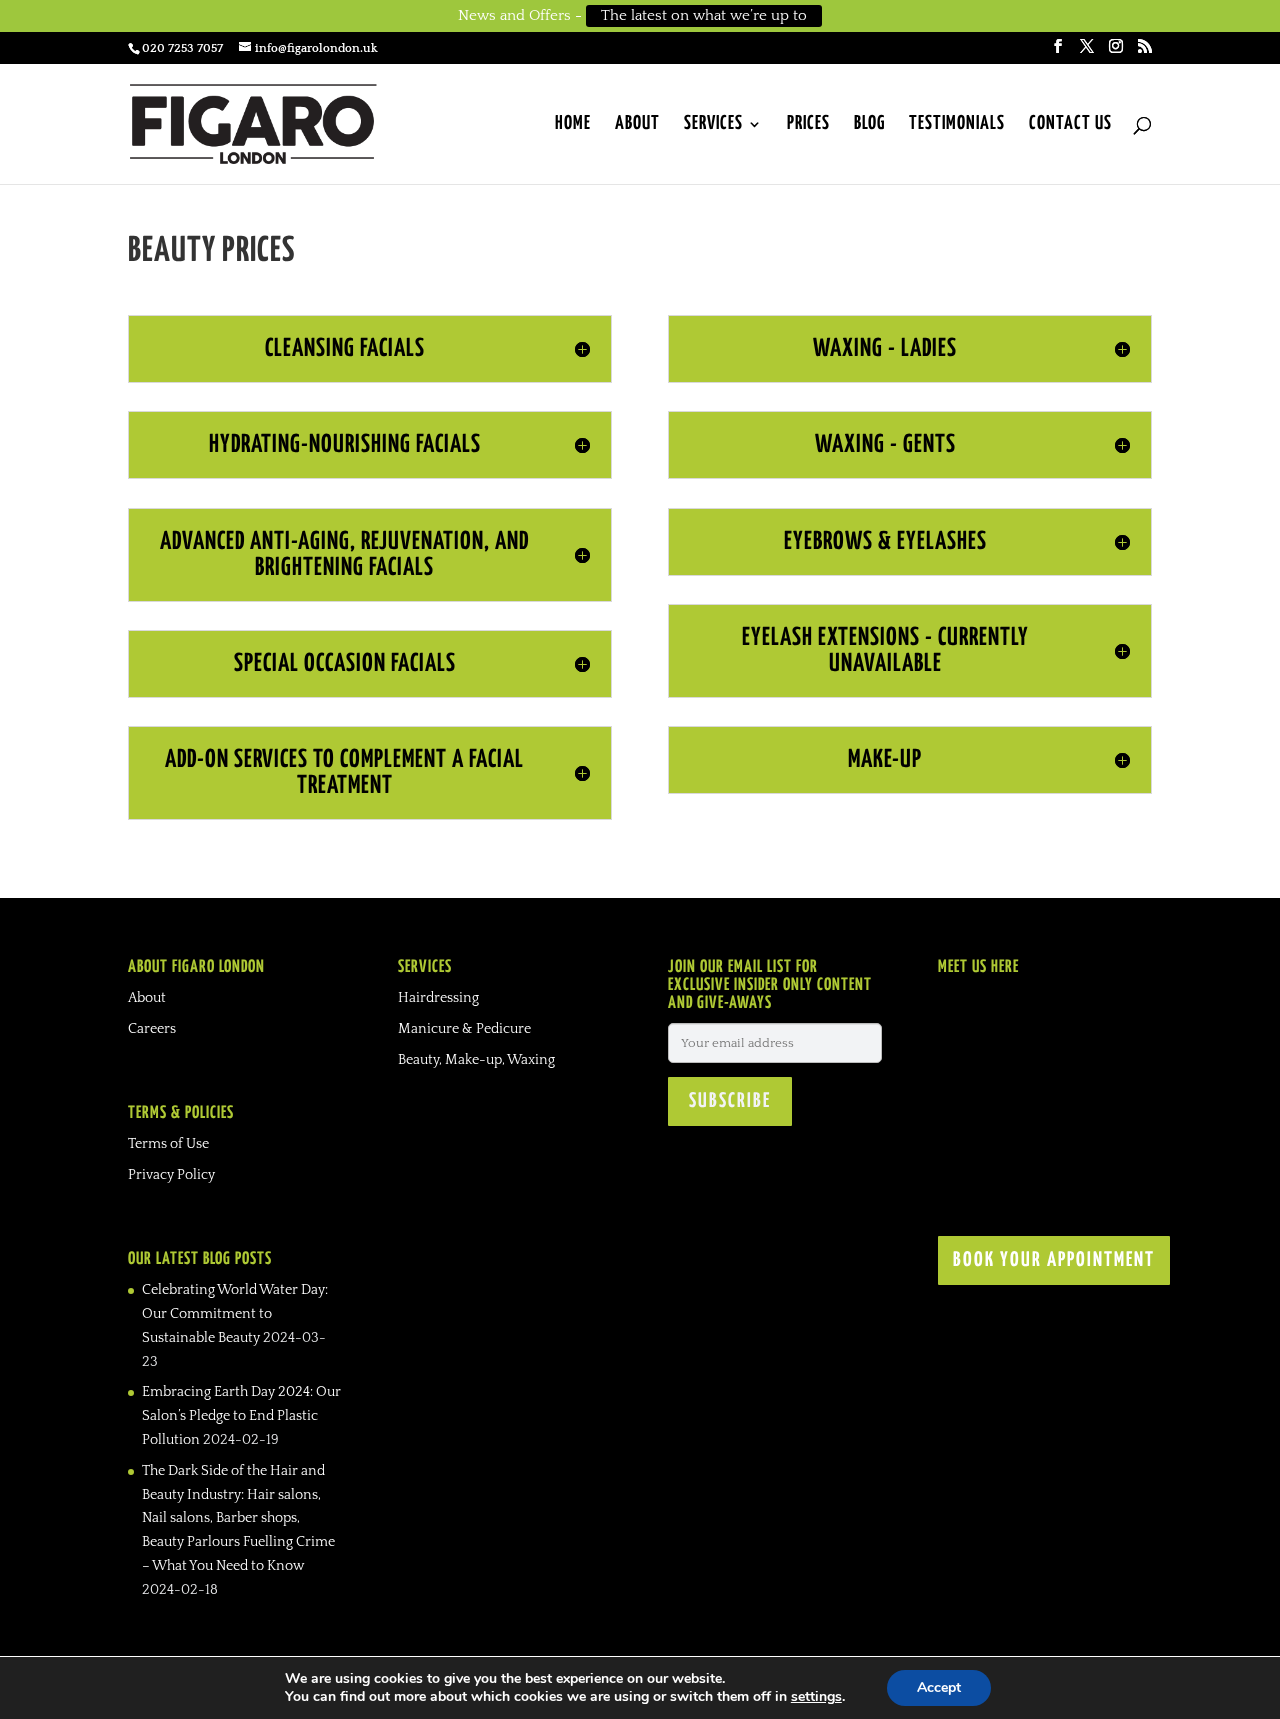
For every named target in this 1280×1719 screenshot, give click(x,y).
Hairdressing (438, 998)
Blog (869, 125)
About (637, 125)
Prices (808, 125)
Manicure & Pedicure (464, 1029)
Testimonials (957, 125)
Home (573, 125)
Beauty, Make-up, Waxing (476, 1060)
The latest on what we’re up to (704, 15)
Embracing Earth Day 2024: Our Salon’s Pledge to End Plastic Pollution (241, 1416)
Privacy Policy (171, 1175)
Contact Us (1070, 125)
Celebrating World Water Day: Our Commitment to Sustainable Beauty (235, 1314)
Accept (939, 1687)
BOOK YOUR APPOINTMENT (1054, 1260)
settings (816, 1697)
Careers (152, 1029)
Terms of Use (168, 1144)
